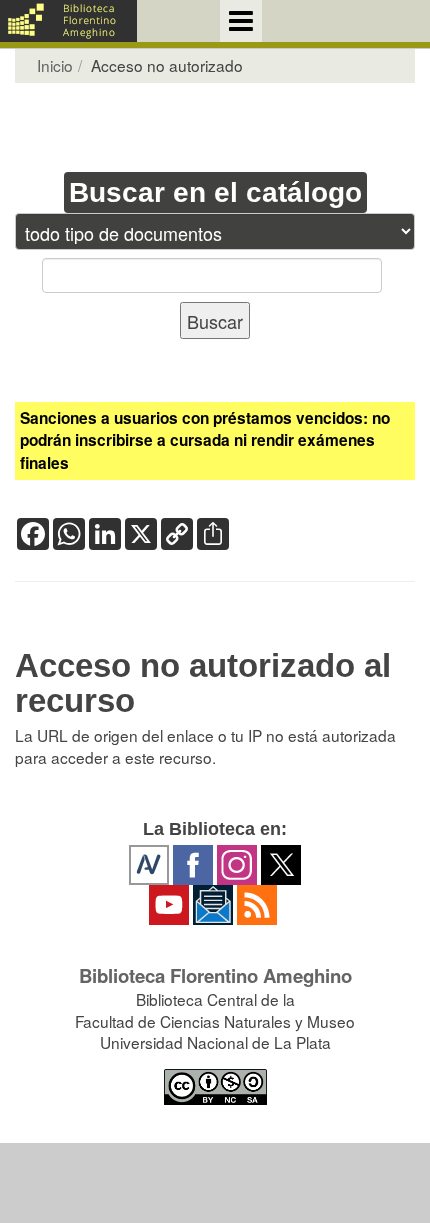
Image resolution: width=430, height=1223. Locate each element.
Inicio (55, 65)
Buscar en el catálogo (215, 192)
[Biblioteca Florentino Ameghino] (68, 21)
